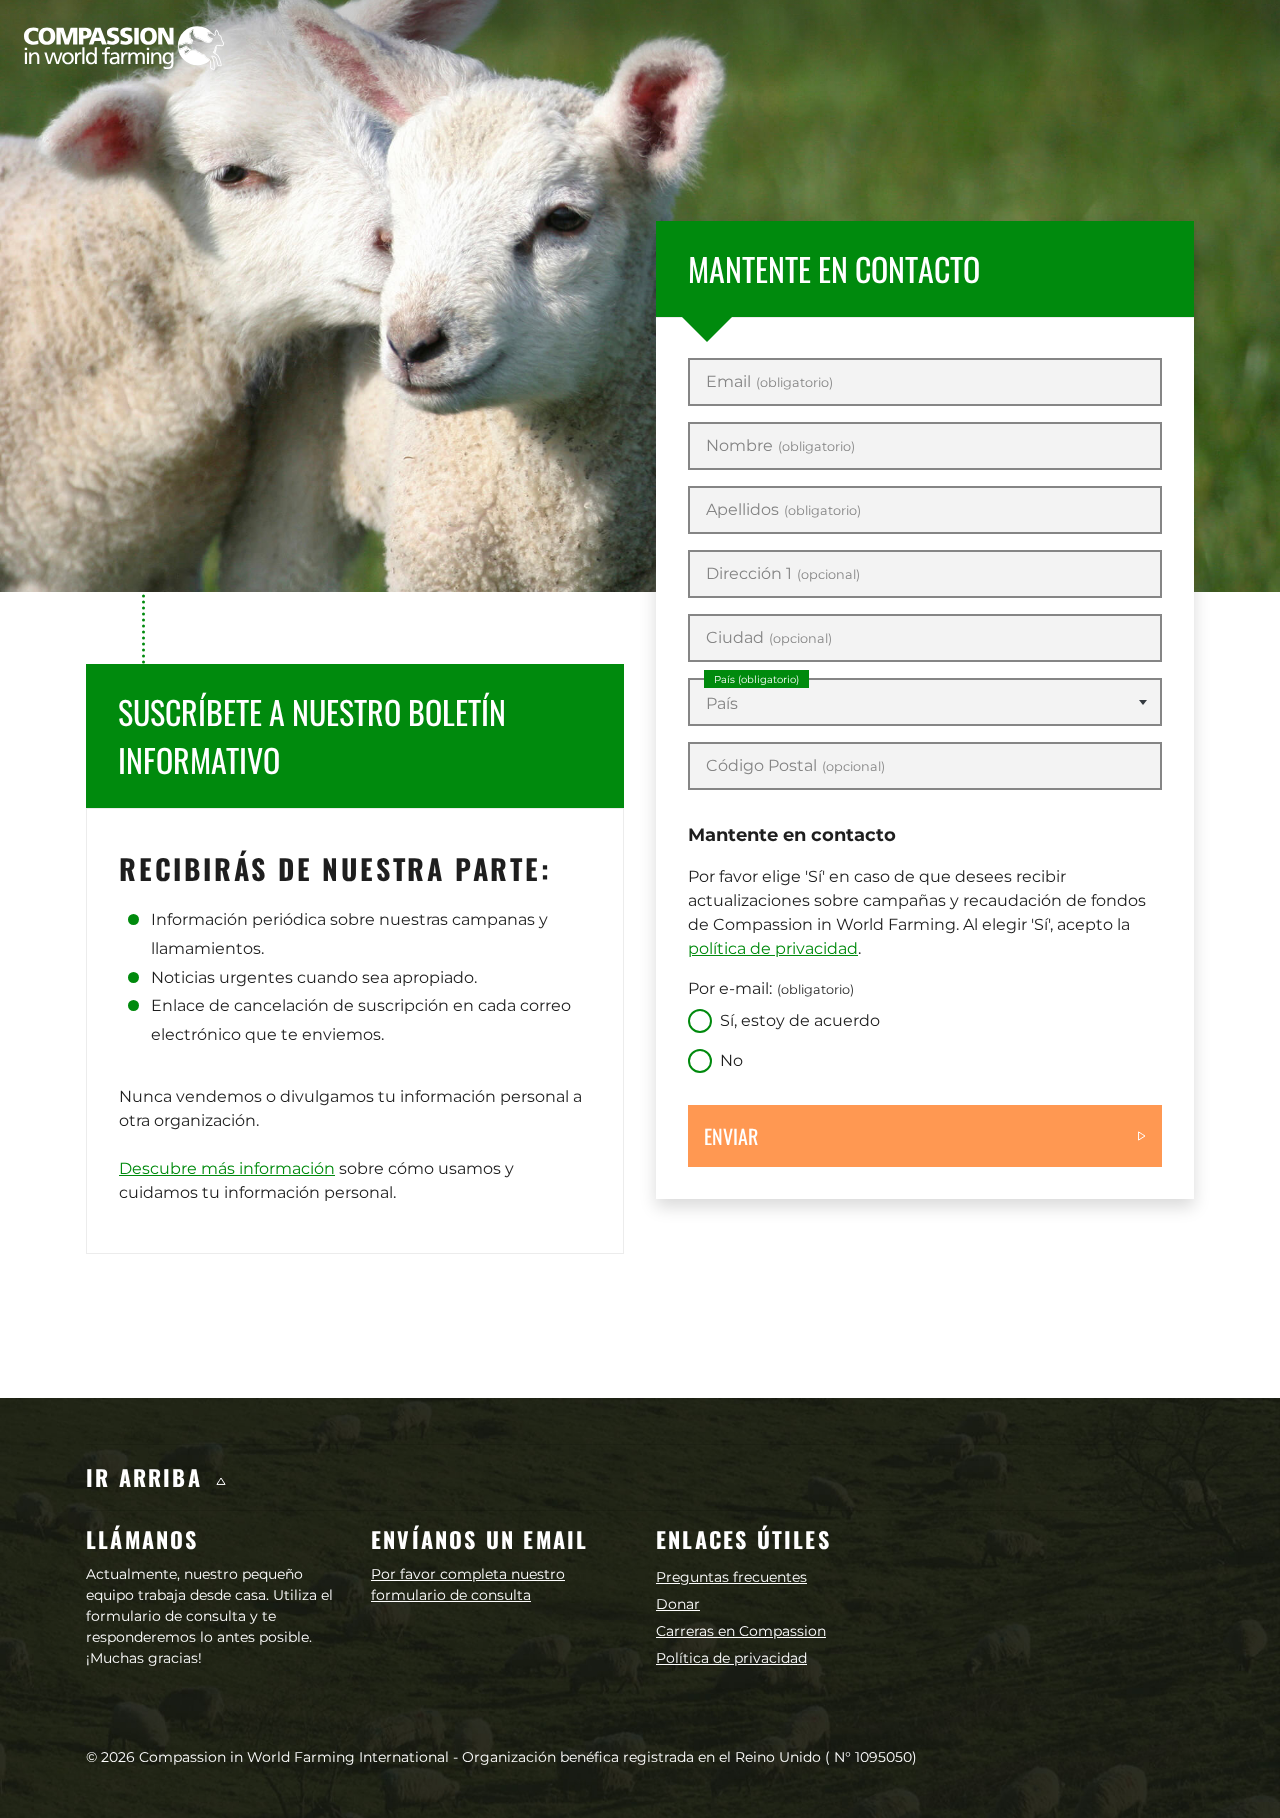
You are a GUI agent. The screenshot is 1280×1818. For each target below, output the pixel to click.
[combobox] (925, 702)
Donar (678, 1604)
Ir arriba (148, 1477)
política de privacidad (773, 948)
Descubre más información (227, 1168)
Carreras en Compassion (741, 1631)
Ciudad (769, 638)
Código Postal (795, 766)
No (731, 1060)
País (756, 679)
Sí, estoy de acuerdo (800, 1020)
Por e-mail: (771, 988)
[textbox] (925, 704)
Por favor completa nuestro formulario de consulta (468, 1584)
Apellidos (783, 510)
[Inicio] (124, 48)
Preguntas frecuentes (731, 1577)
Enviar (731, 1136)
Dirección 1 (783, 574)
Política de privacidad (731, 1658)
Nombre (780, 446)
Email (769, 382)
